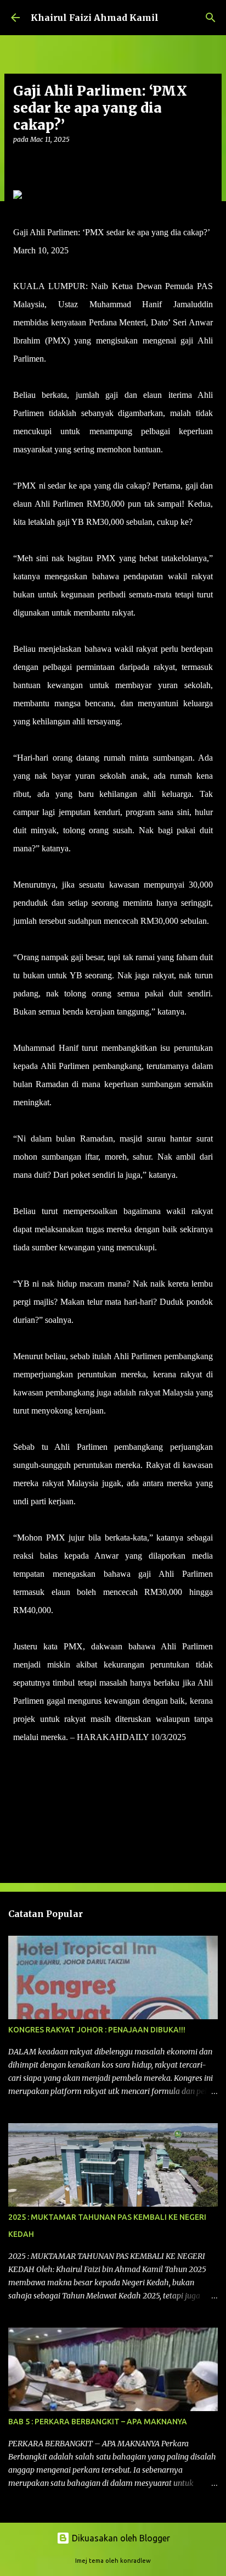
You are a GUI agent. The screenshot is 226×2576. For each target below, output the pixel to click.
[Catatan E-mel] (20, 1757)
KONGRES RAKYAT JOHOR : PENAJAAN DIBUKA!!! (97, 2030)
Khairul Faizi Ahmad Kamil (95, 18)
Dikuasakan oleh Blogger (120, 2538)
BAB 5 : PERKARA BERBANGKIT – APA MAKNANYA (98, 2422)
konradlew (135, 2561)
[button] (20, 162)
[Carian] (211, 18)
